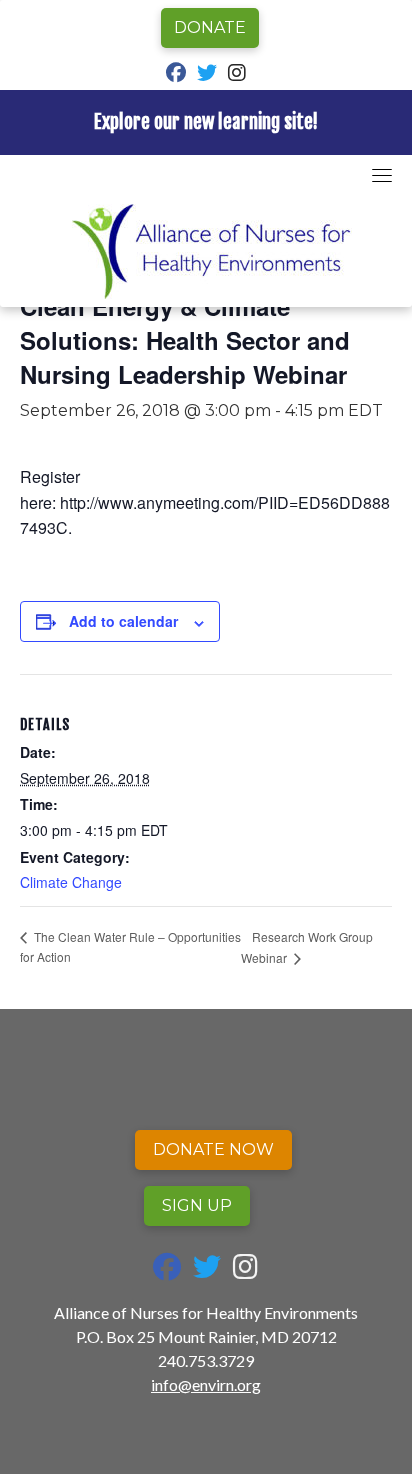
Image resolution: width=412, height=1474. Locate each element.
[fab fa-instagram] (237, 74)
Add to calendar (123, 621)
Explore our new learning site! (206, 122)
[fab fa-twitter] (207, 74)
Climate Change (71, 882)
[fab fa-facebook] (176, 74)
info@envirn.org (206, 1384)
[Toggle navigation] (382, 175)
